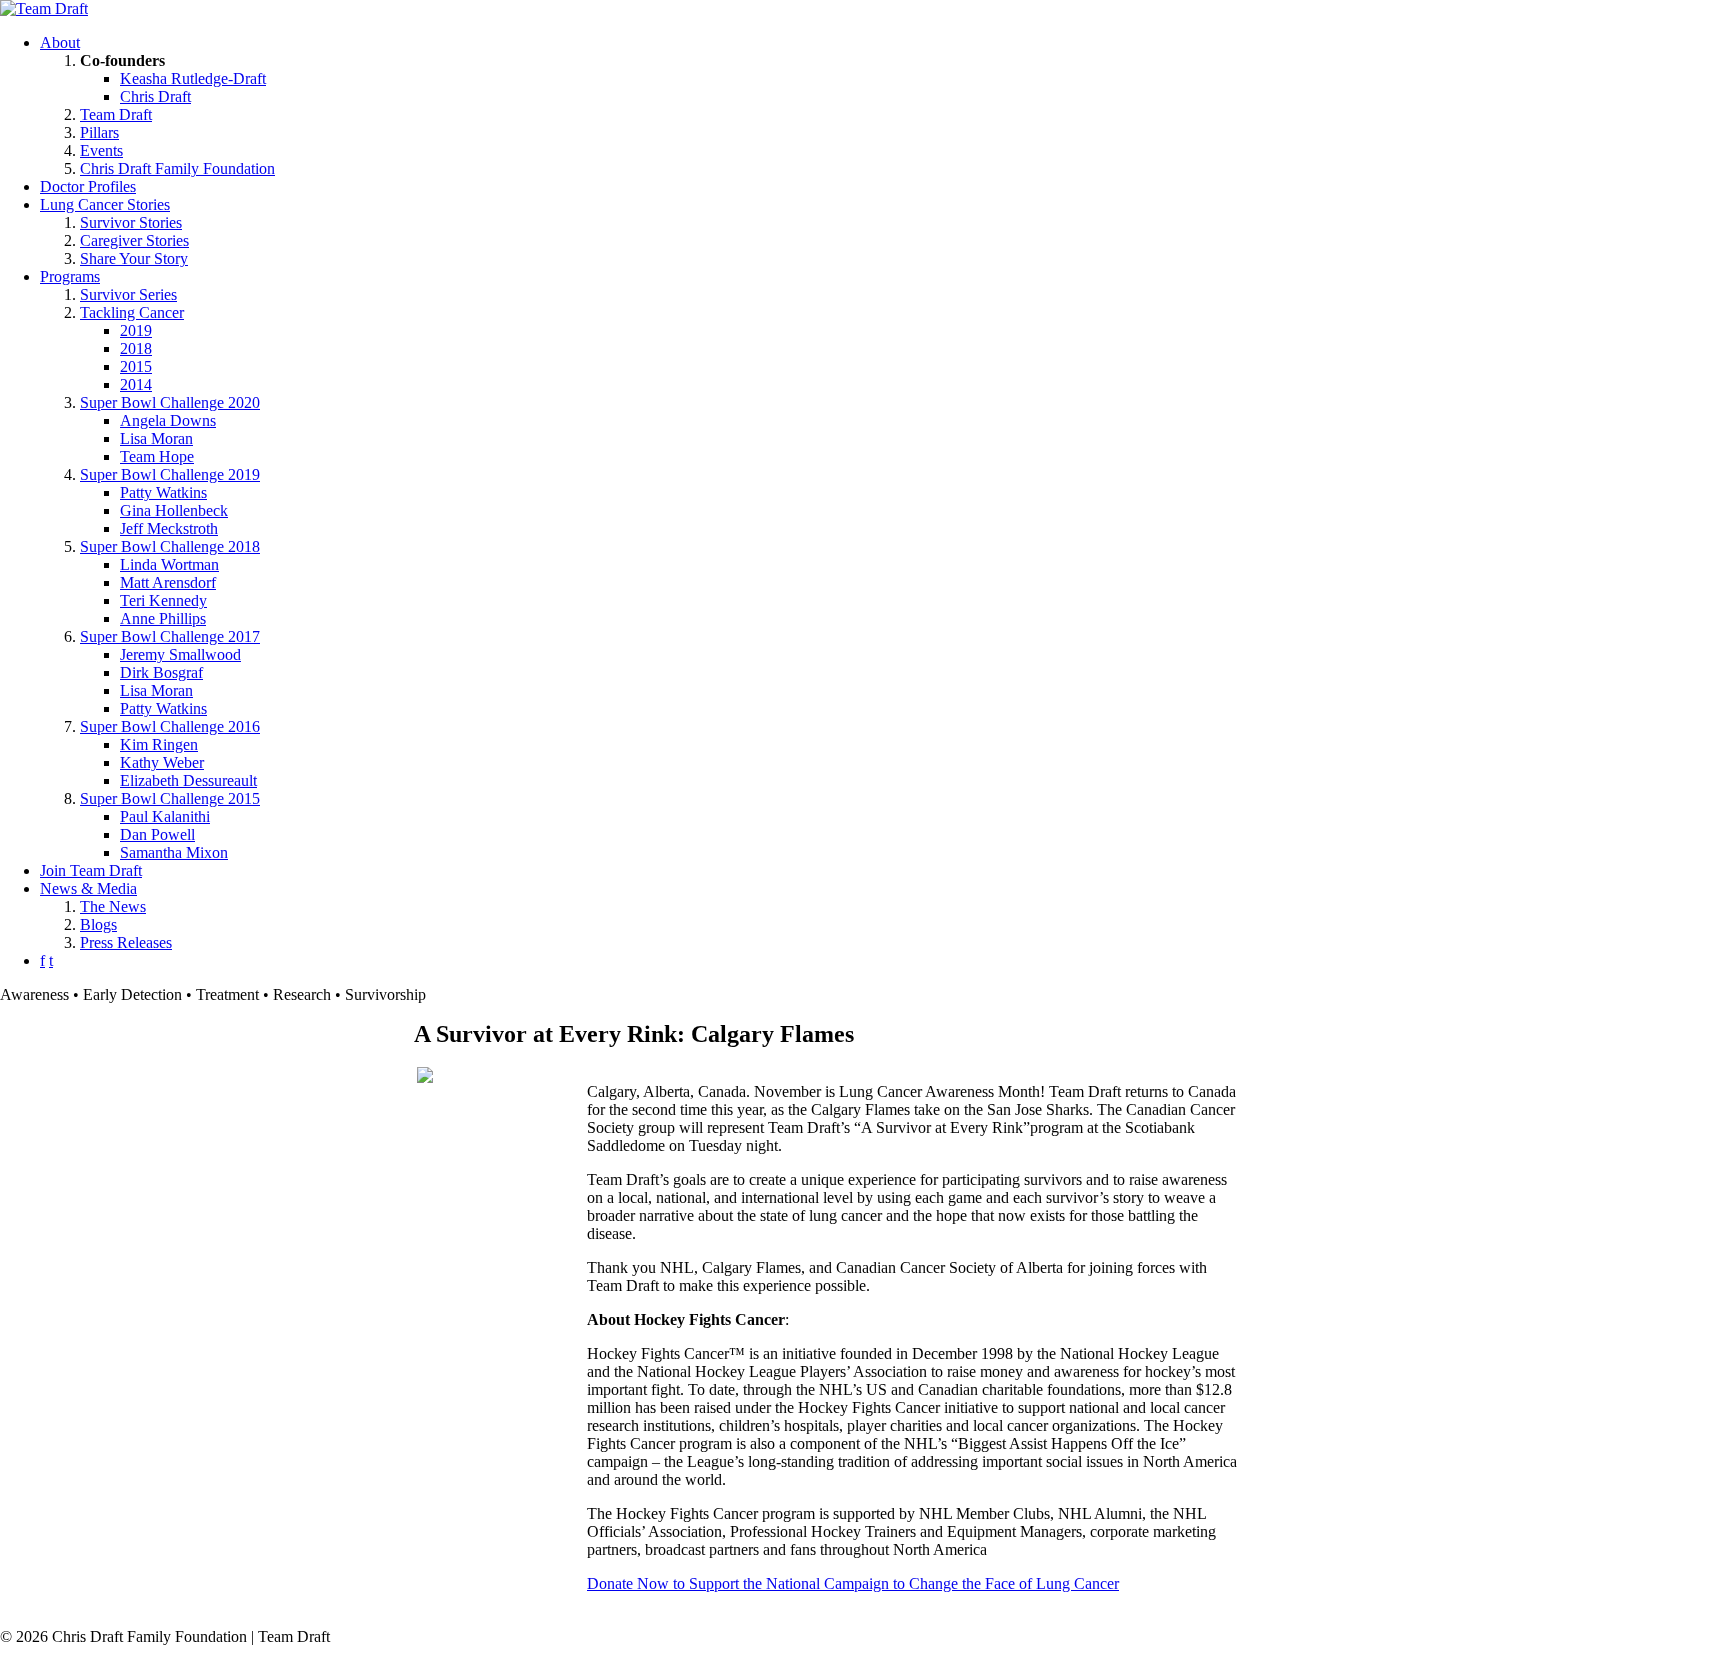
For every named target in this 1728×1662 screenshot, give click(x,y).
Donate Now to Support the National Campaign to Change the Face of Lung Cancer (853, 1583)
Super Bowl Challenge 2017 (170, 636)
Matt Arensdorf (168, 582)
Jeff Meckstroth (169, 528)
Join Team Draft (91, 870)
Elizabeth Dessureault (188, 780)
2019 (136, 330)
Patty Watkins (163, 492)
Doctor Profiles (88, 186)
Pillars (99, 132)
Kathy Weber (162, 762)
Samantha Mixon (174, 852)
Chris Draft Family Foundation (177, 168)
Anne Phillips (163, 618)
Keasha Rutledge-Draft (193, 78)
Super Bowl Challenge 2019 (170, 474)
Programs (70, 276)
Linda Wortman (169, 564)
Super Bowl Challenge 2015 (170, 798)
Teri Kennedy (163, 600)
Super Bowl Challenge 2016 (170, 726)
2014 (136, 384)
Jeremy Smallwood (180, 654)
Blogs (98, 924)
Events (101, 150)
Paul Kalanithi (165, 816)
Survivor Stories (131, 222)
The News (113, 906)
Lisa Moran (156, 438)
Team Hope (157, 456)
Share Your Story (134, 258)
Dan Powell (157, 834)
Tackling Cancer (132, 312)
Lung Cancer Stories (105, 204)
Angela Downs (168, 420)
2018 (136, 348)
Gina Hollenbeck (174, 510)
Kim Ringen (159, 744)
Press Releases (126, 942)
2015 (136, 366)
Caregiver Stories (134, 240)
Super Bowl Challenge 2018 (170, 546)
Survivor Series (128, 294)
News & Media (88, 888)
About (60, 42)
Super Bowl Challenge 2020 (170, 402)
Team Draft (116, 114)
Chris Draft (155, 96)
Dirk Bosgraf (161, 672)
